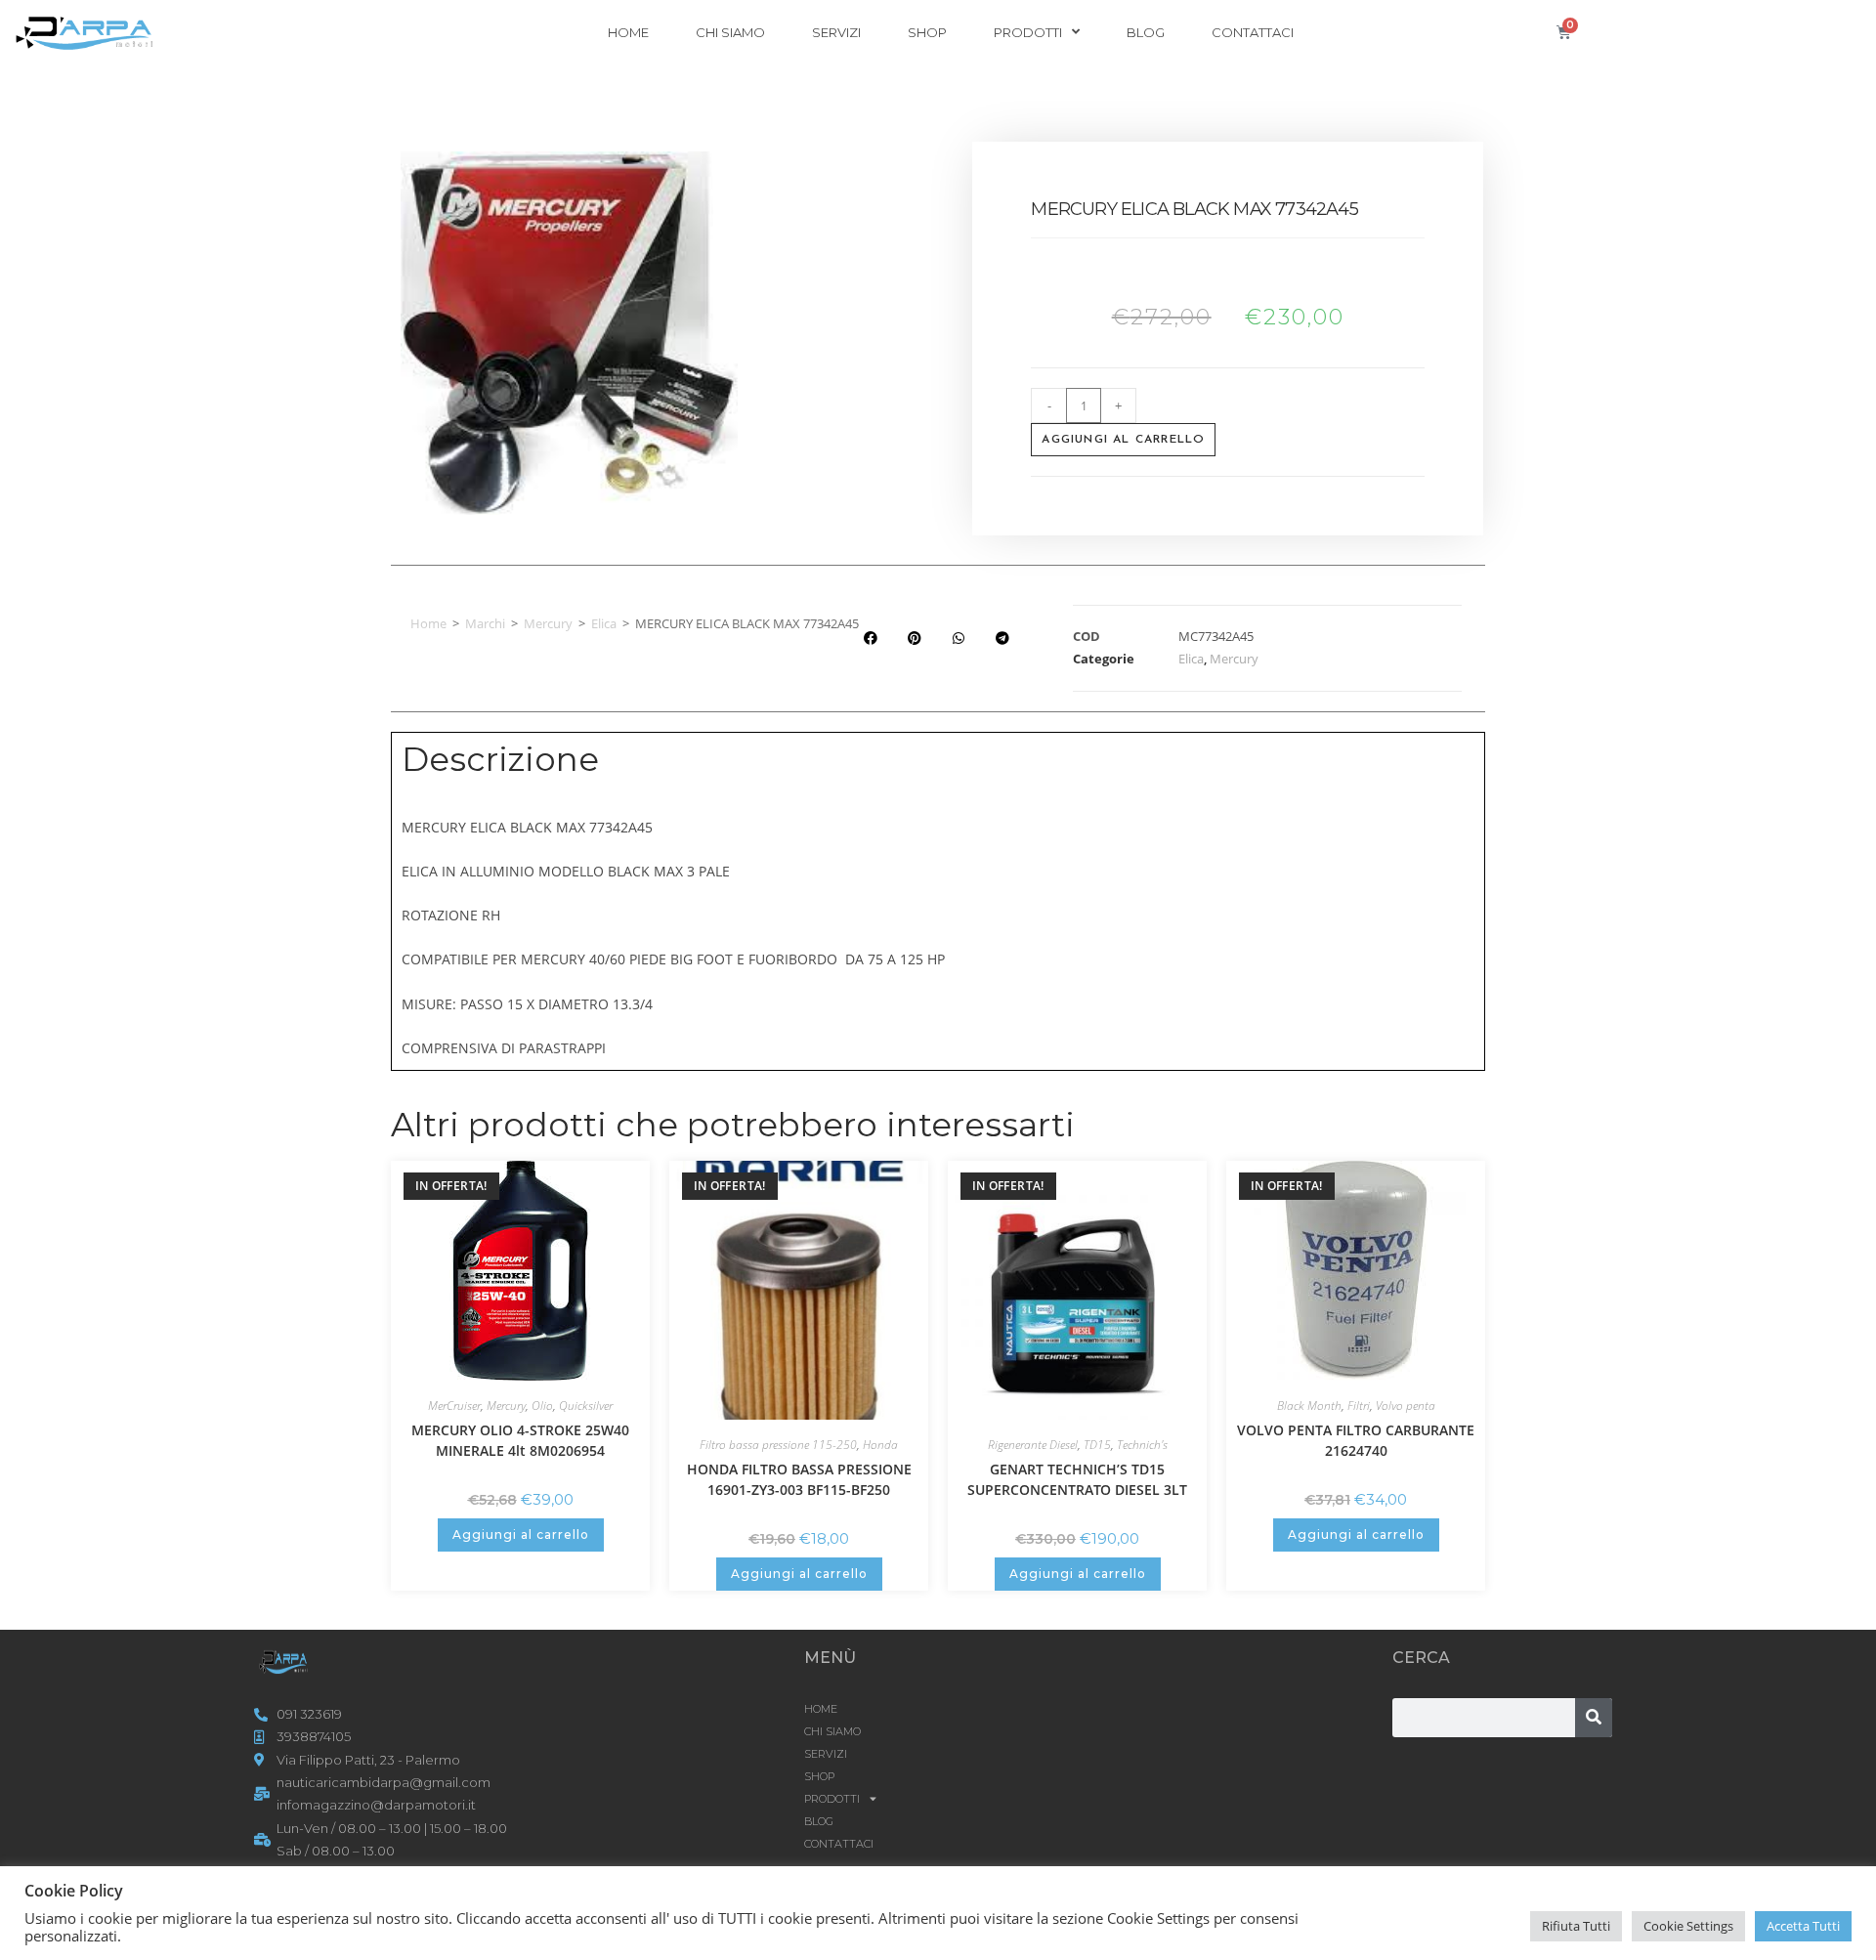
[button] (870, 639)
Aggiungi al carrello (1123, 440)
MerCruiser (454, 1406)
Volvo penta (1406, 1406)
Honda (880, 1445)
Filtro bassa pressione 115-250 (778, 1445)
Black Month (1309, 1406)
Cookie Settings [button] (1688, 1926)
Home (428, 623)
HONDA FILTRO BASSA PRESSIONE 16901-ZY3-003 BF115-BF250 (799, 1479)
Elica (604, 623)
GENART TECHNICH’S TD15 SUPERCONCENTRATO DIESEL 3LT (1077, 1479)
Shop (927, 32)
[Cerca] (1594, 1718)
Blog (1146, 32)
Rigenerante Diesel (1033, 1445)
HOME (628, 32)
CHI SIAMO (730, 32)
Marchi (485, 623)
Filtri (1359, 1406)
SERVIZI (836, 32)
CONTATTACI (1253, 32)
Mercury (548, 623)
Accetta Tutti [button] (1803, 1926)
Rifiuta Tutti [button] (1576, 1926)
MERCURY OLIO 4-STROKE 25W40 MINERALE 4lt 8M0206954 (520, 1440)
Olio (542, 1406)
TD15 (1097, 1445)
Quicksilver (586, 1406)
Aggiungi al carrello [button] (521, 1534)
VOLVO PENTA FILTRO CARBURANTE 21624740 (1356, 1440)
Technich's (1142, 1445)
